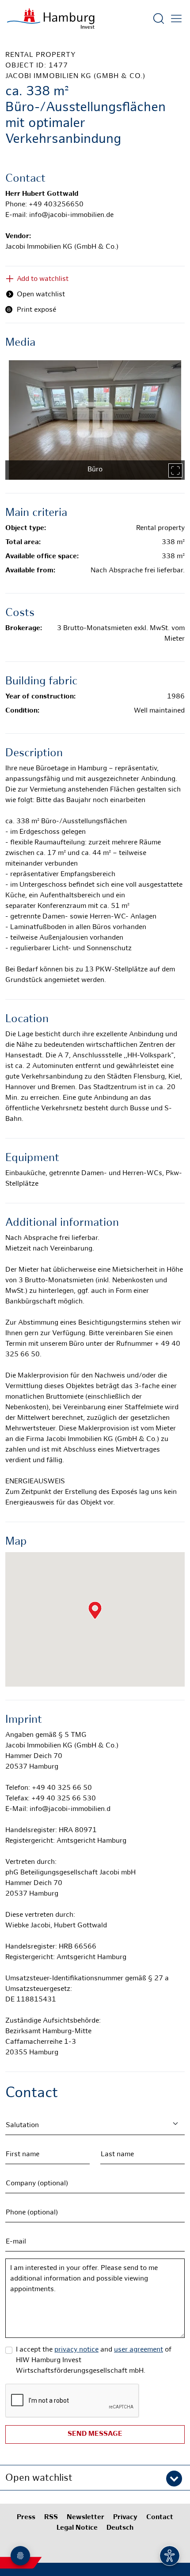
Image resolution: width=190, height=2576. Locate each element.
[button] (95, 2478)
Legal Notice (77, 2528)
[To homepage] (51, 19)
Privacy (125, 2518)
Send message (95, 2434)
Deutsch (120, 2528)
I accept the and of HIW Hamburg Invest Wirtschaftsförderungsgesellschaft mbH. (94, 2361)
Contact (160, 2518)
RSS (51, 2518)
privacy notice (76, 2350)
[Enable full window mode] (175, 470)
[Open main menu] (176, 19)
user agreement (139, 2350)
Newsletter (85, 2518)
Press (26, 2518)
